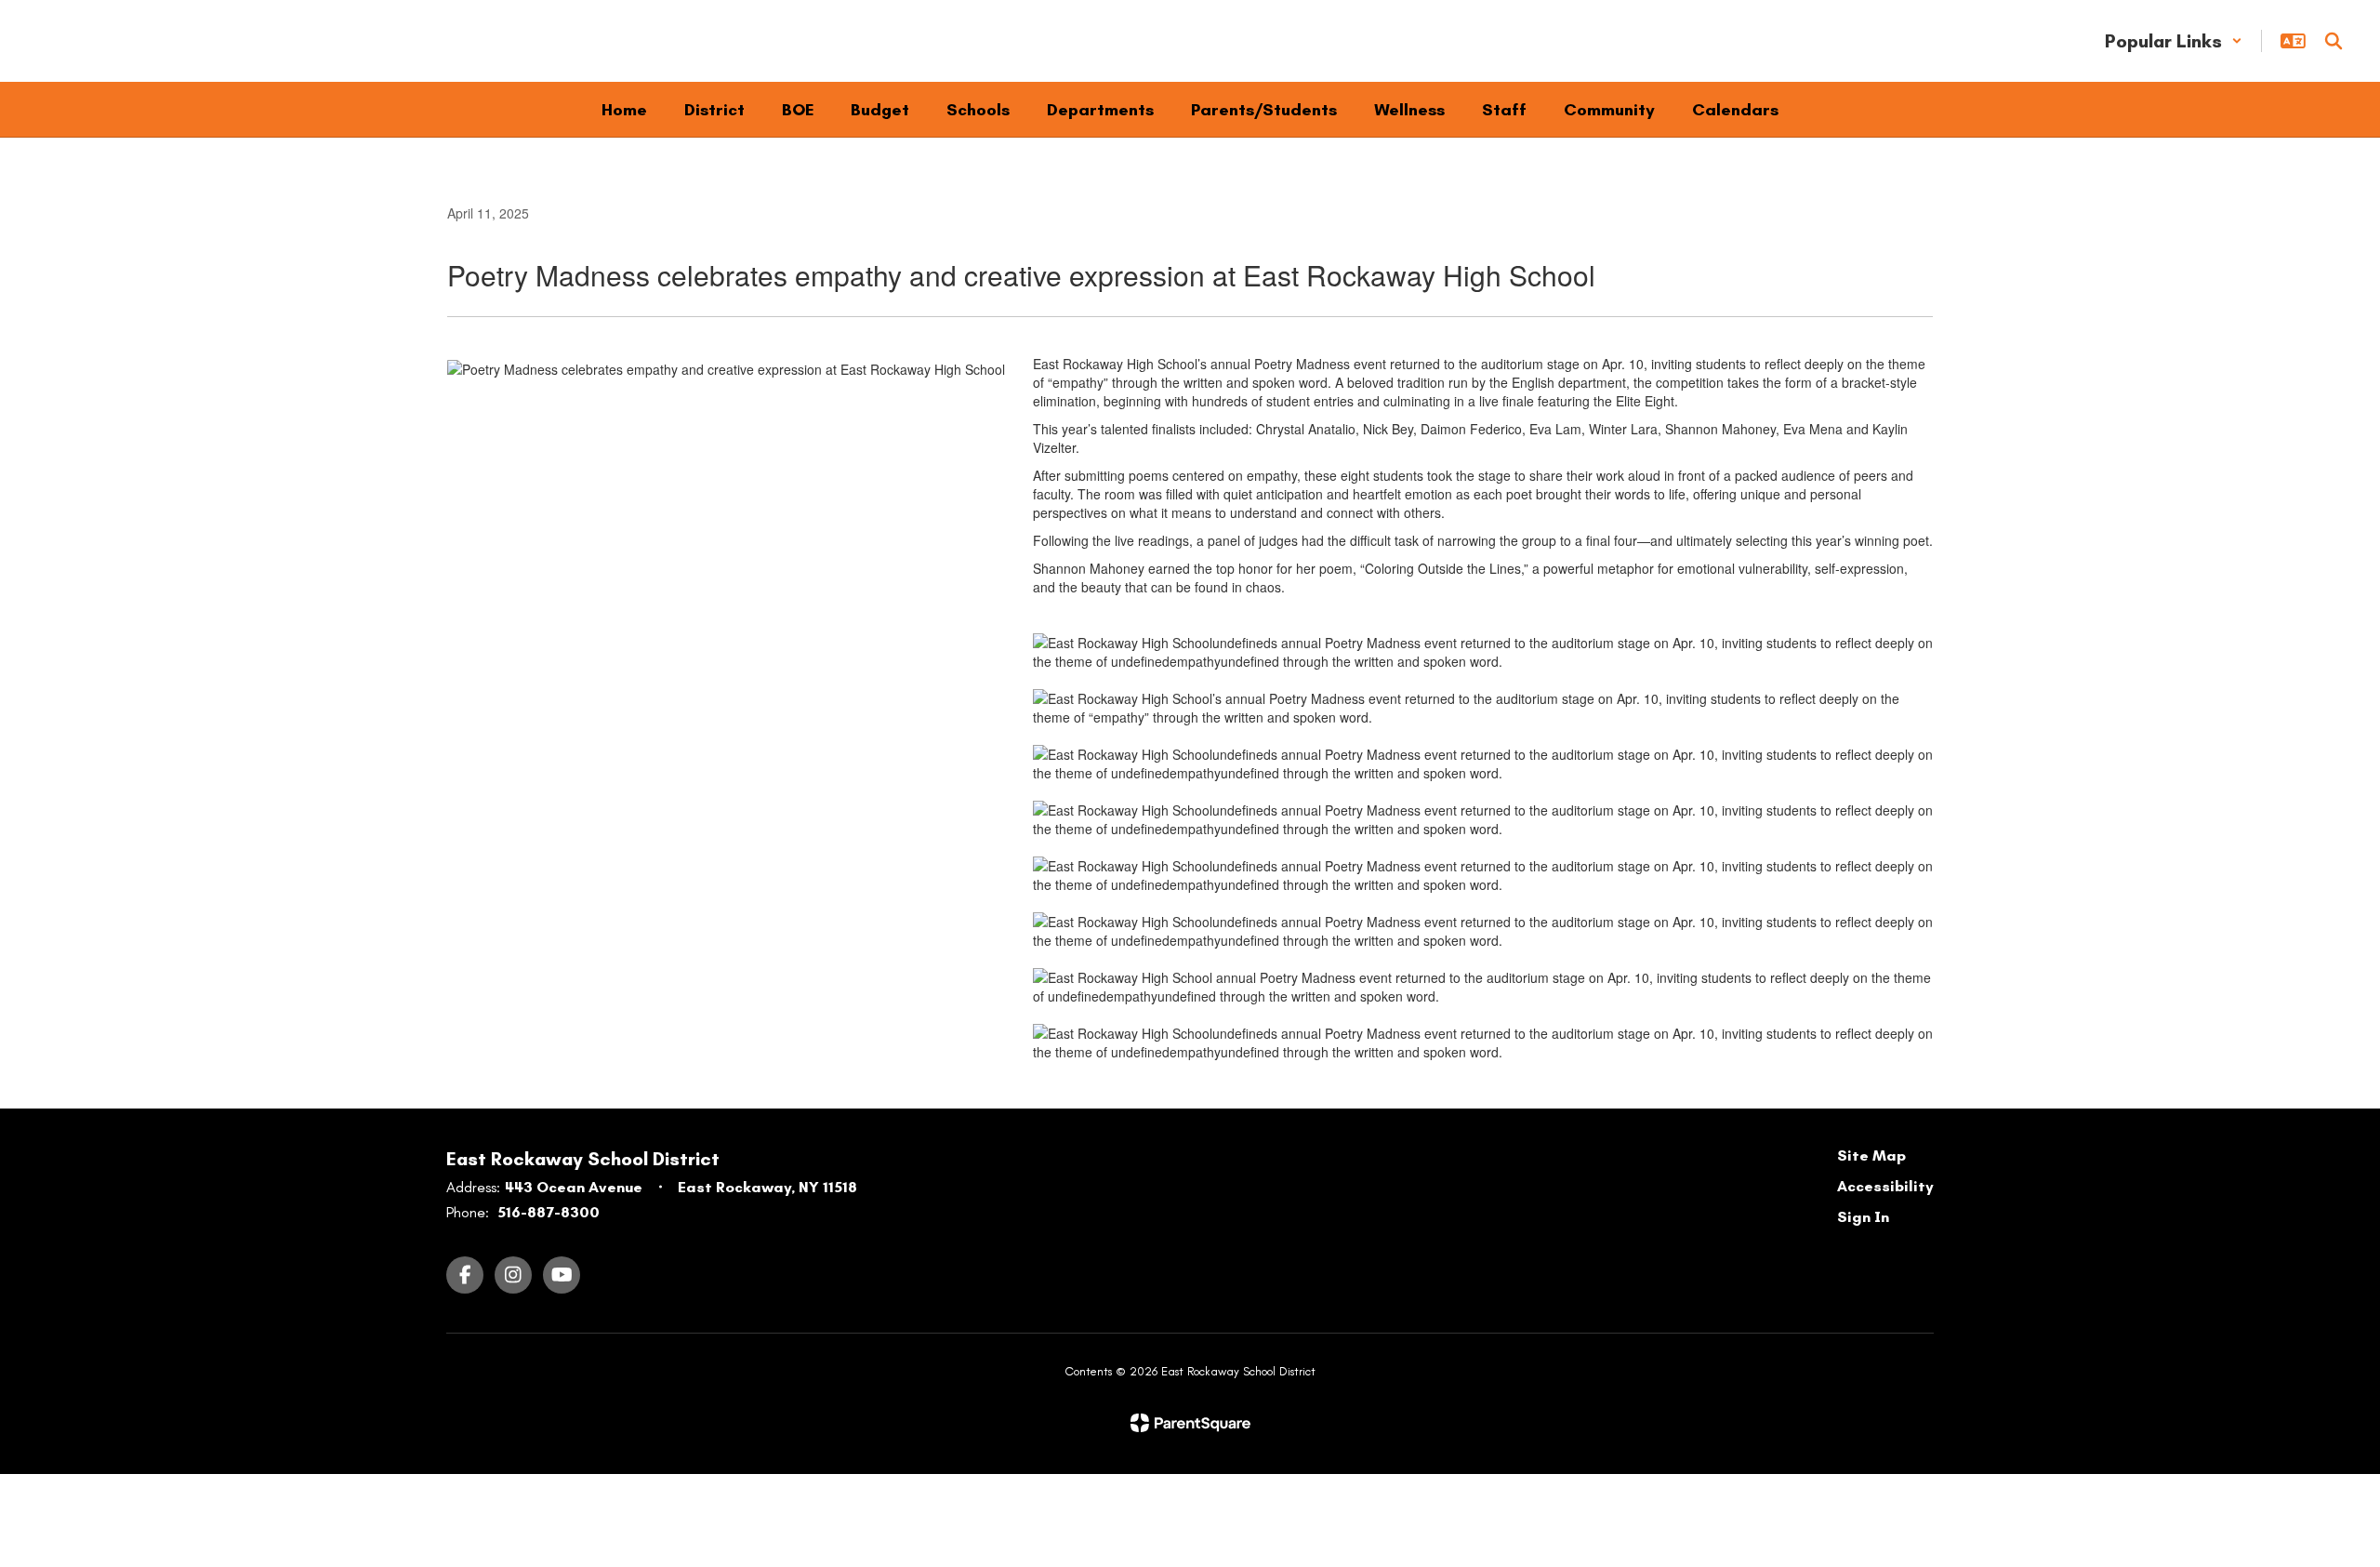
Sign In (1863, 1217)
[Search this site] (2334, 41)
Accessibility (1885, 1186)
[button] (2174, 41)
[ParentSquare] (1190, 1423)
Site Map (1871, 1155)
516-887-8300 (549, 1212)
